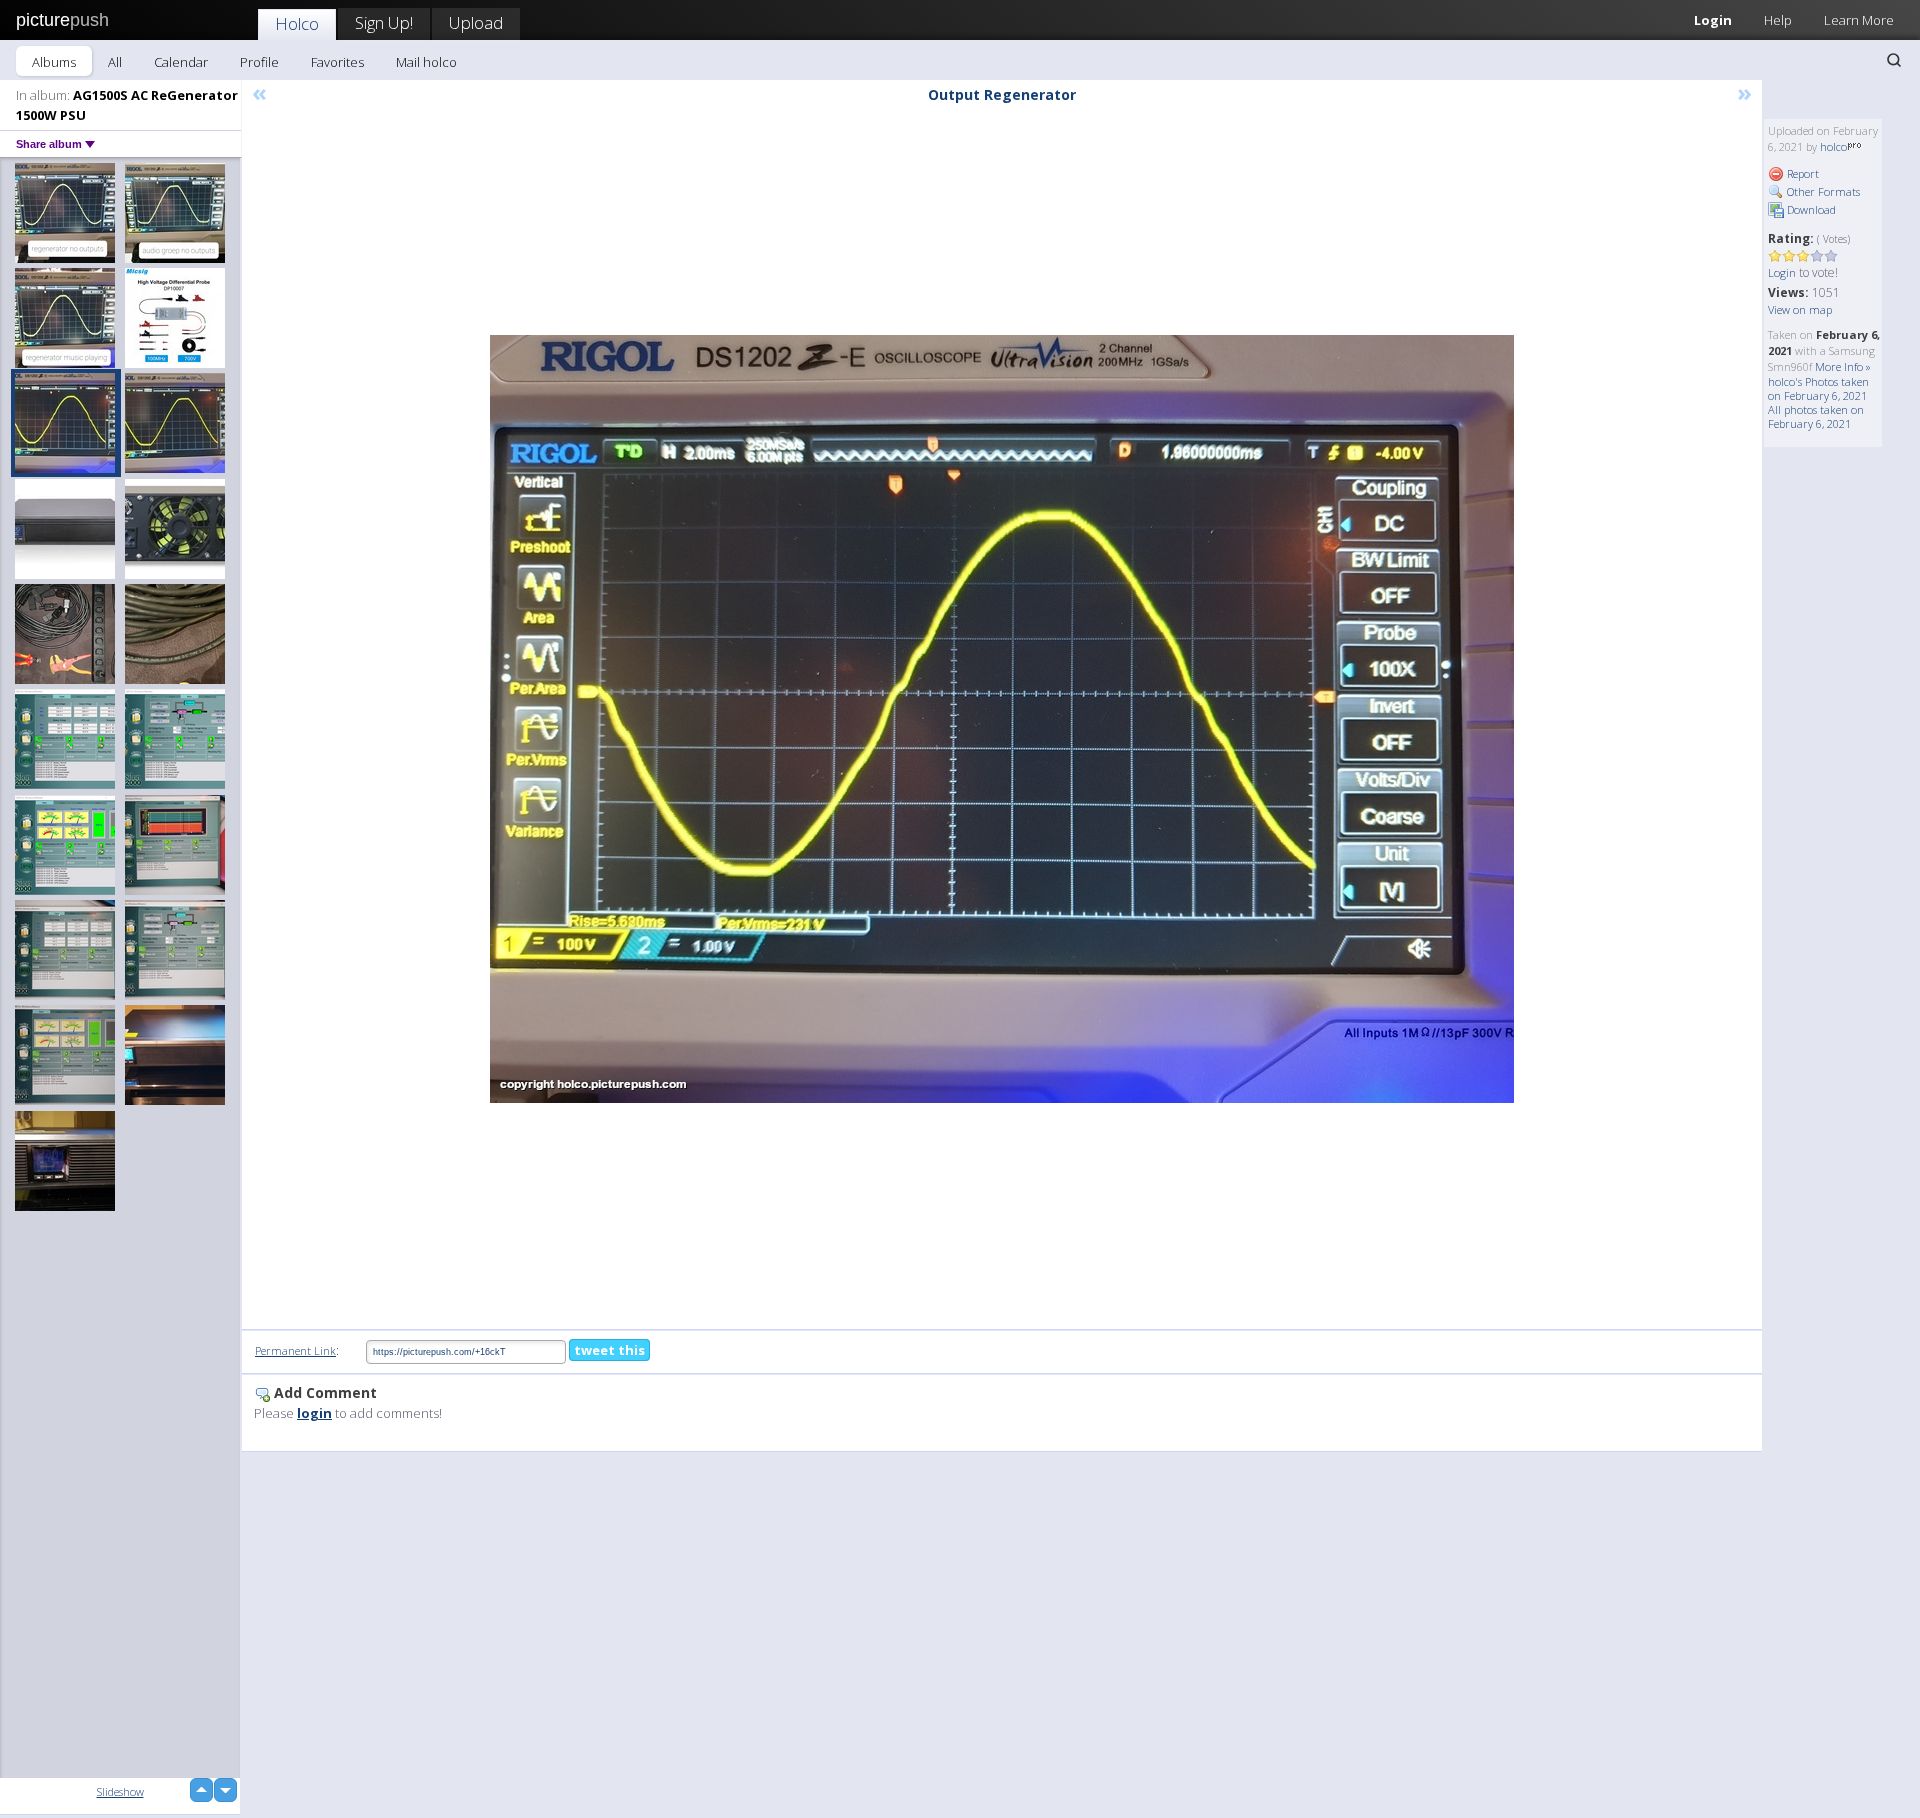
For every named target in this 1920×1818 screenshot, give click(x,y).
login (314, 1413)
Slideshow (120, 1791)
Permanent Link (295, 1350)
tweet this (609, 1350)
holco (1833, 146)
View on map (1800, 309)
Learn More (1859, 20)
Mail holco (426, 62)
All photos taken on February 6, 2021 (1816, 416)
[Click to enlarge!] (1002, 719)
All (115, 62)
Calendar (181, 62)
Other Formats (1822, 191)
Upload (476, 22)
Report (1801, 173)
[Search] (1894, 60)
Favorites (337, 62)
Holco (297, 23)
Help (1778, 20)
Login (1713, 20)
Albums (54, 62)
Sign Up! (384, 22)
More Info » (1843, 366)
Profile (259, 62)
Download (1810, 209)
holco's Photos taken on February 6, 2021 (1818, 388)
